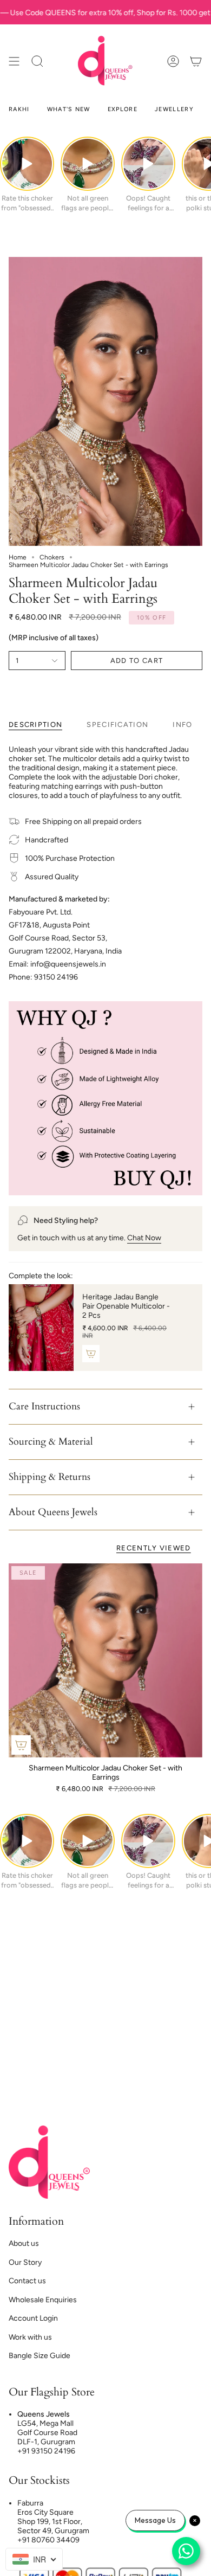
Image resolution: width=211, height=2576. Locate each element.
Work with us (30, 2337)
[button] (37, 61)
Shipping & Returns (50, 1477)
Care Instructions (44, 1406)
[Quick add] (21, 1745)
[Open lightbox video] (27, 164)
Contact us (27, 2281)
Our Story (25, 2262)
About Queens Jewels (53, 1512)
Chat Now (144, 1238)
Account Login (33, 2318)
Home (18, 557)
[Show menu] (14, 61)
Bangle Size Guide (39, 2356)
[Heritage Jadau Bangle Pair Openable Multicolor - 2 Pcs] (41, 1327)
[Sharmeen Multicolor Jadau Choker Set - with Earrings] (105, 1660)
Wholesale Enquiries (43, 2300)
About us (24, 2243)
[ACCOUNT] (173, 61)
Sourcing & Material (51, 1442)
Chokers (52, 557)
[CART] (196, 61)
